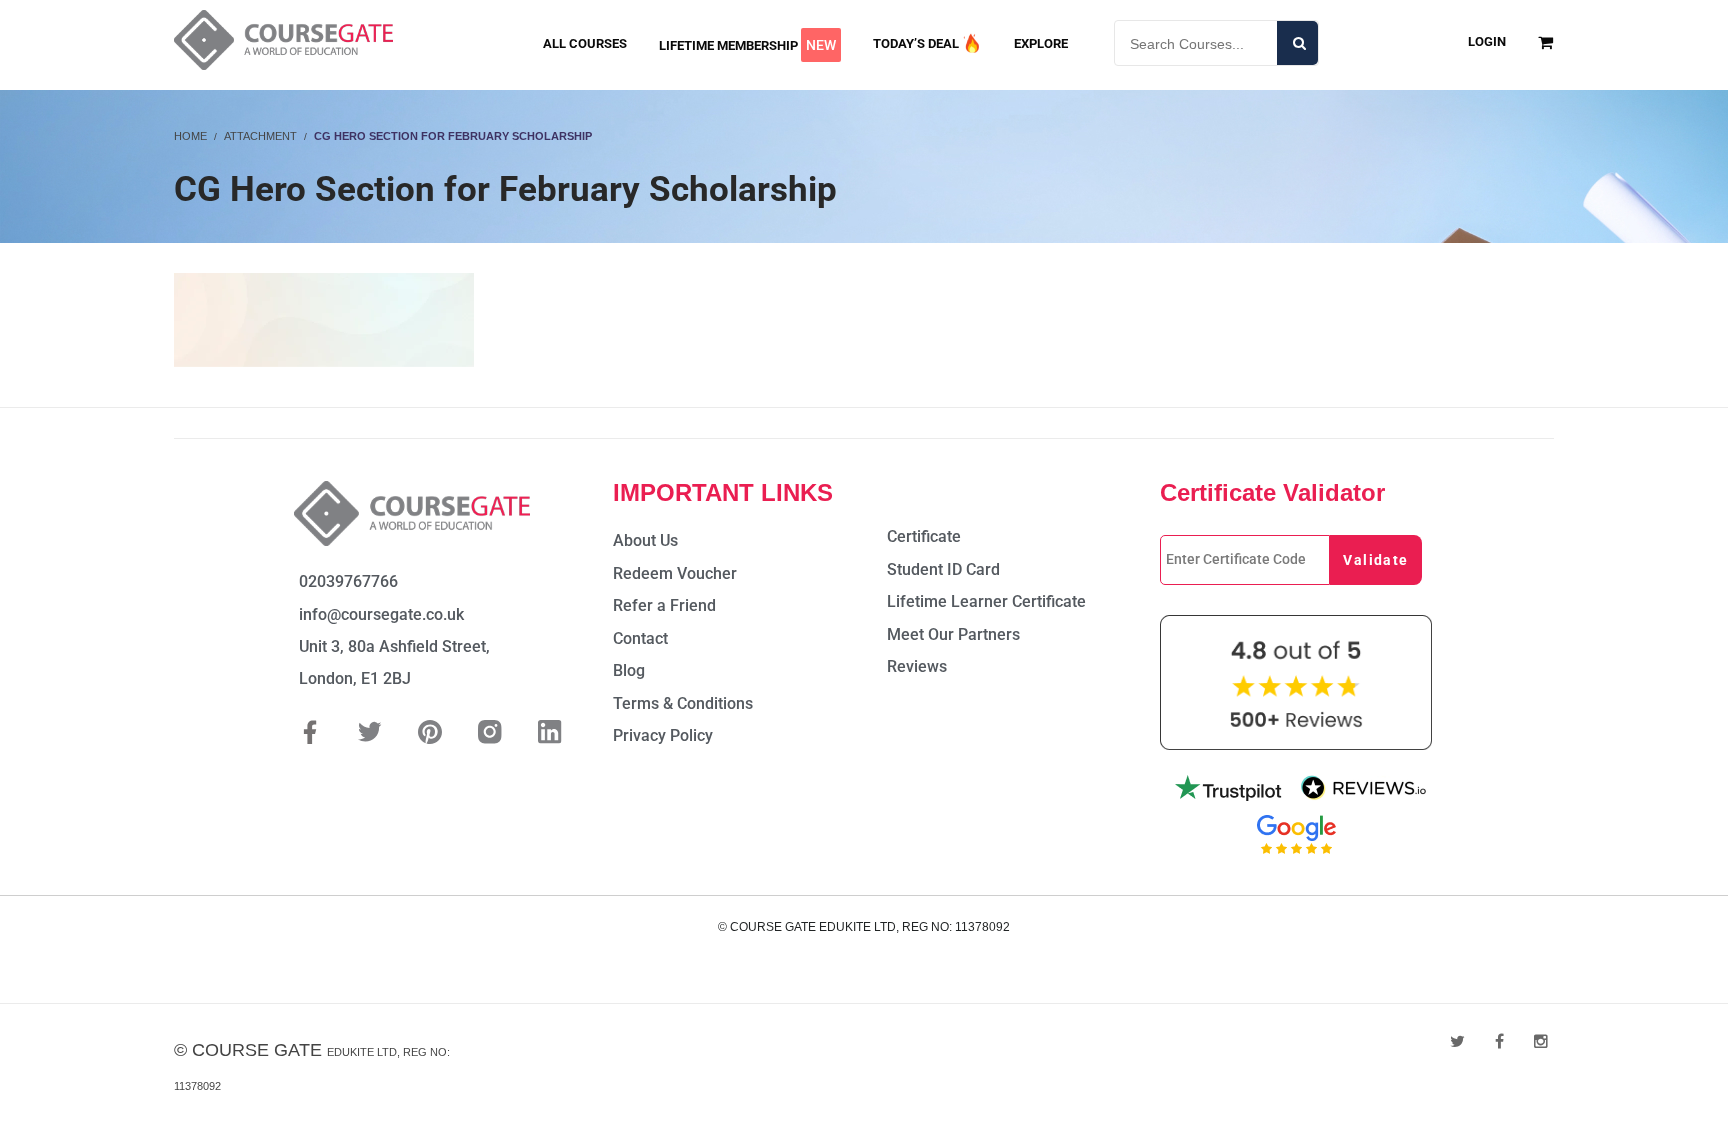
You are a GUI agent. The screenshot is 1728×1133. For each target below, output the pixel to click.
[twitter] (1457, 1041)
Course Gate (257, 1050)
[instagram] (1541, 1041)
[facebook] (1499, 1041)
